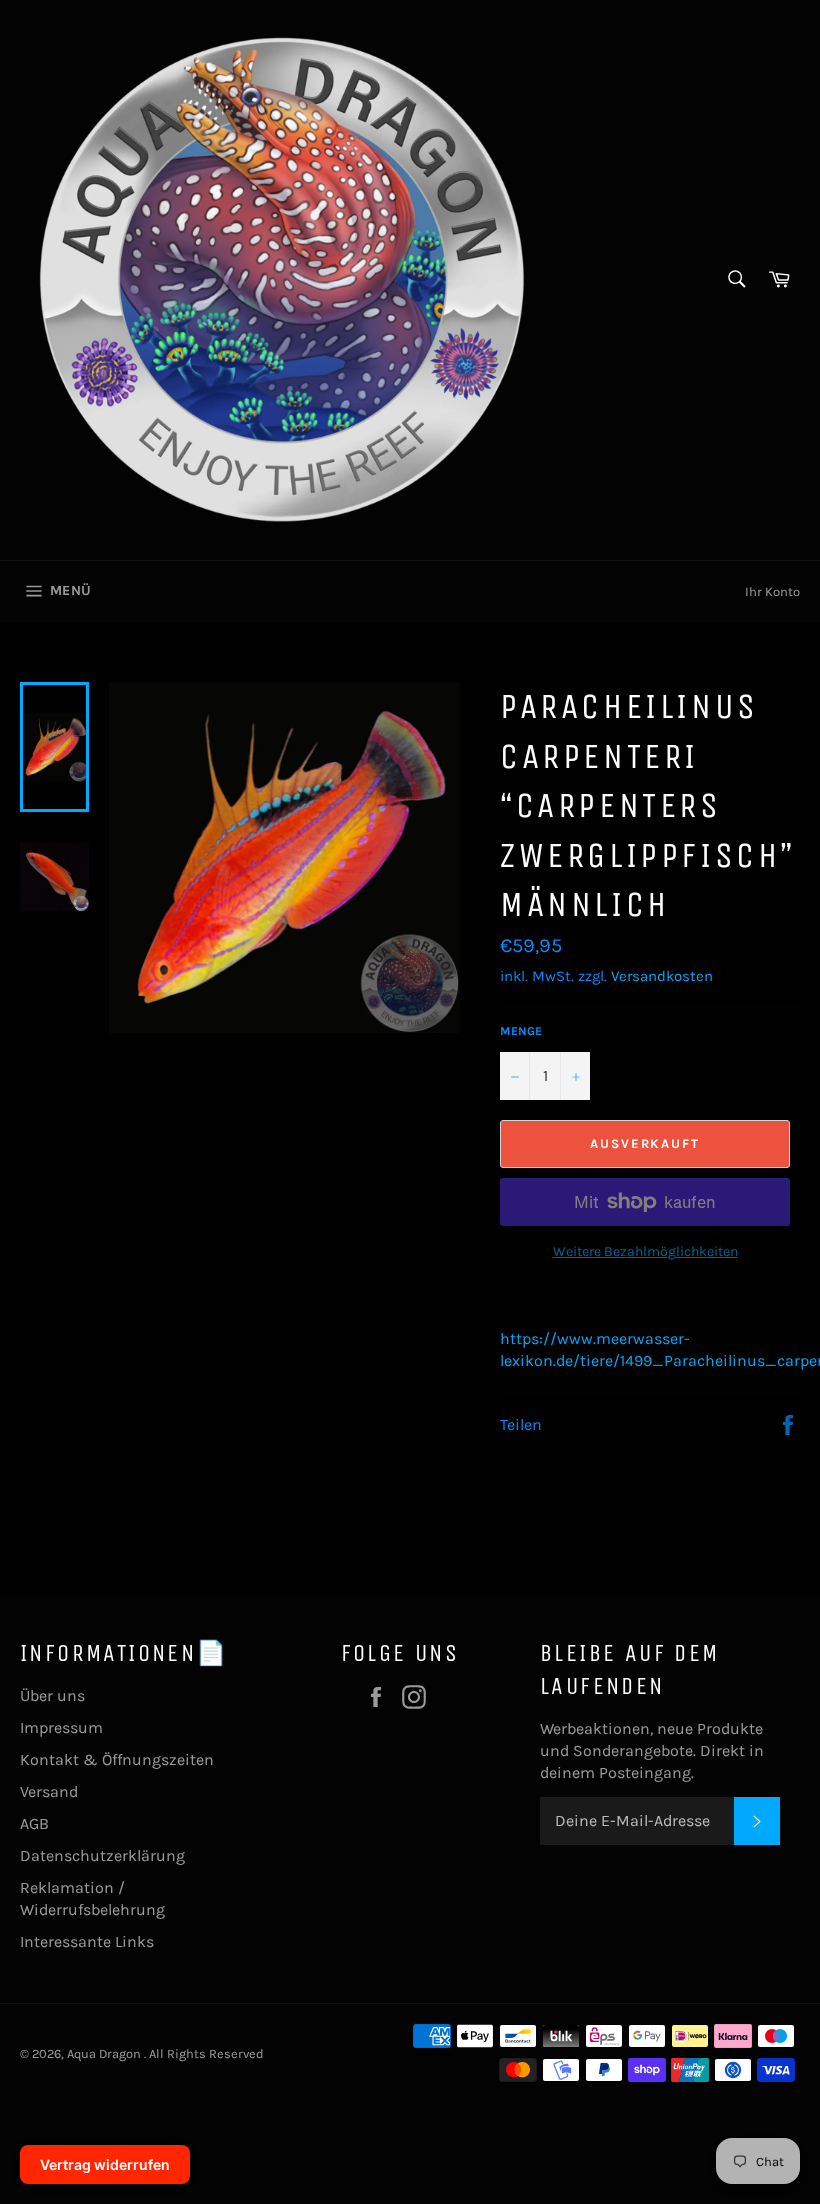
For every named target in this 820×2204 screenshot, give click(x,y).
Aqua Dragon (105, 2053)
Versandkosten (662, 976)
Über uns (52, 1695)
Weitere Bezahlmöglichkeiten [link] (645, 1251)
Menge (521, 1031)
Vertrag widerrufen (105, 2164)
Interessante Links (87, 1941)
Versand (49, 1791)
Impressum (61, 1727)
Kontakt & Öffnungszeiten (117, 1759)
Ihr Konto (772, 591)
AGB (34, 1823)
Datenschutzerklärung (102, 1855)
